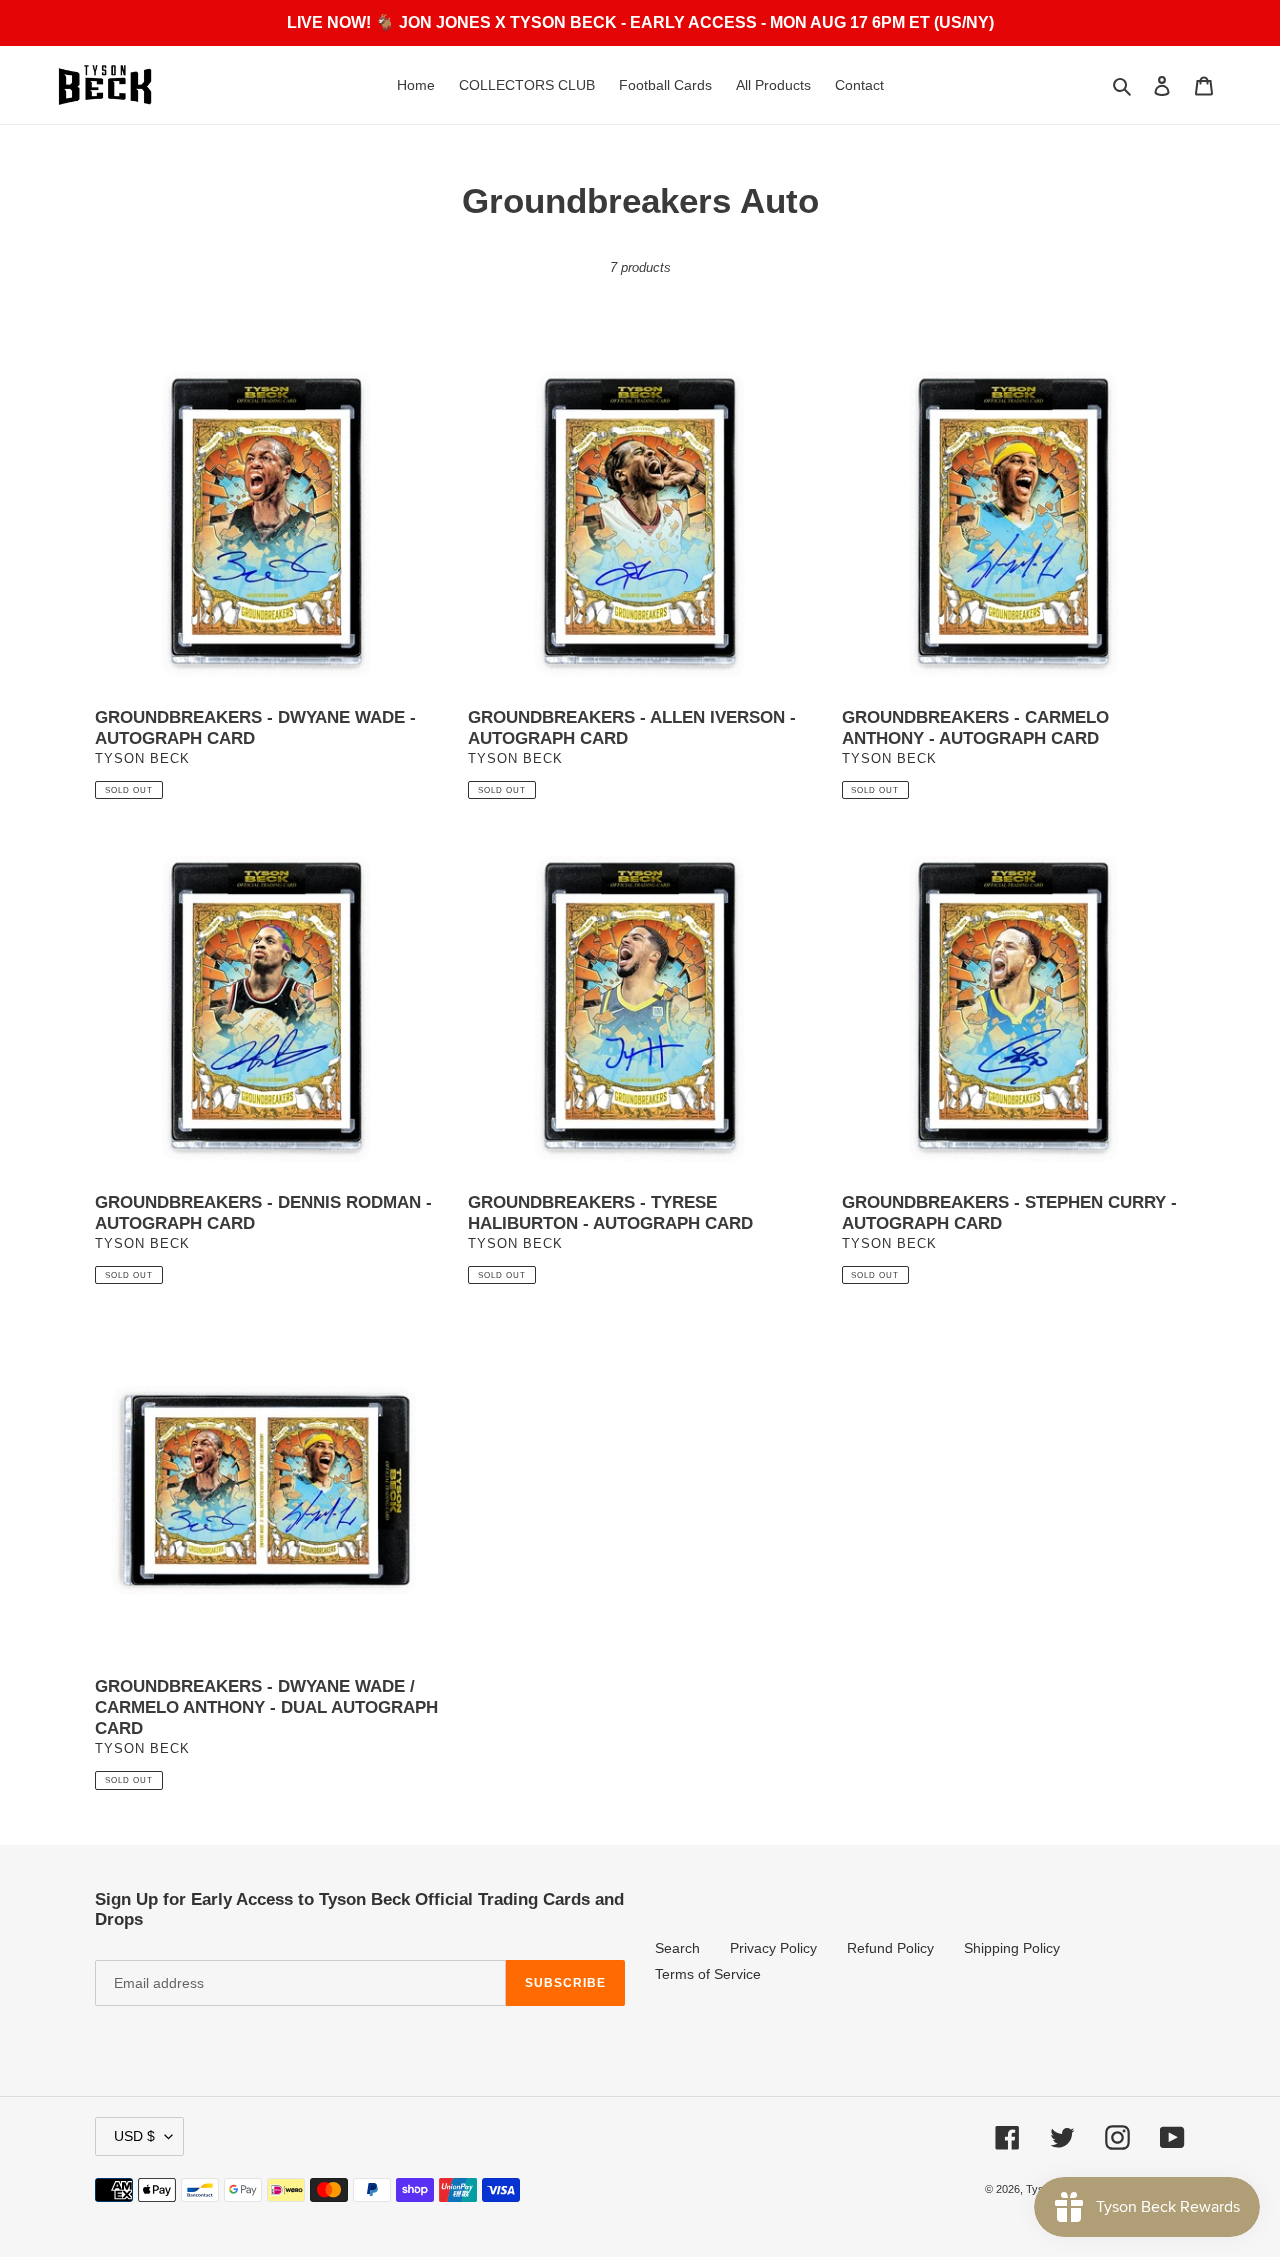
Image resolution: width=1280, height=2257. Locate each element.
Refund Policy (890, 1948)
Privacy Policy (773, 1948)
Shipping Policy (1012, 1948)
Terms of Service (708, 1974)
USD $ (134, 2136)
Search (677, 1948)
